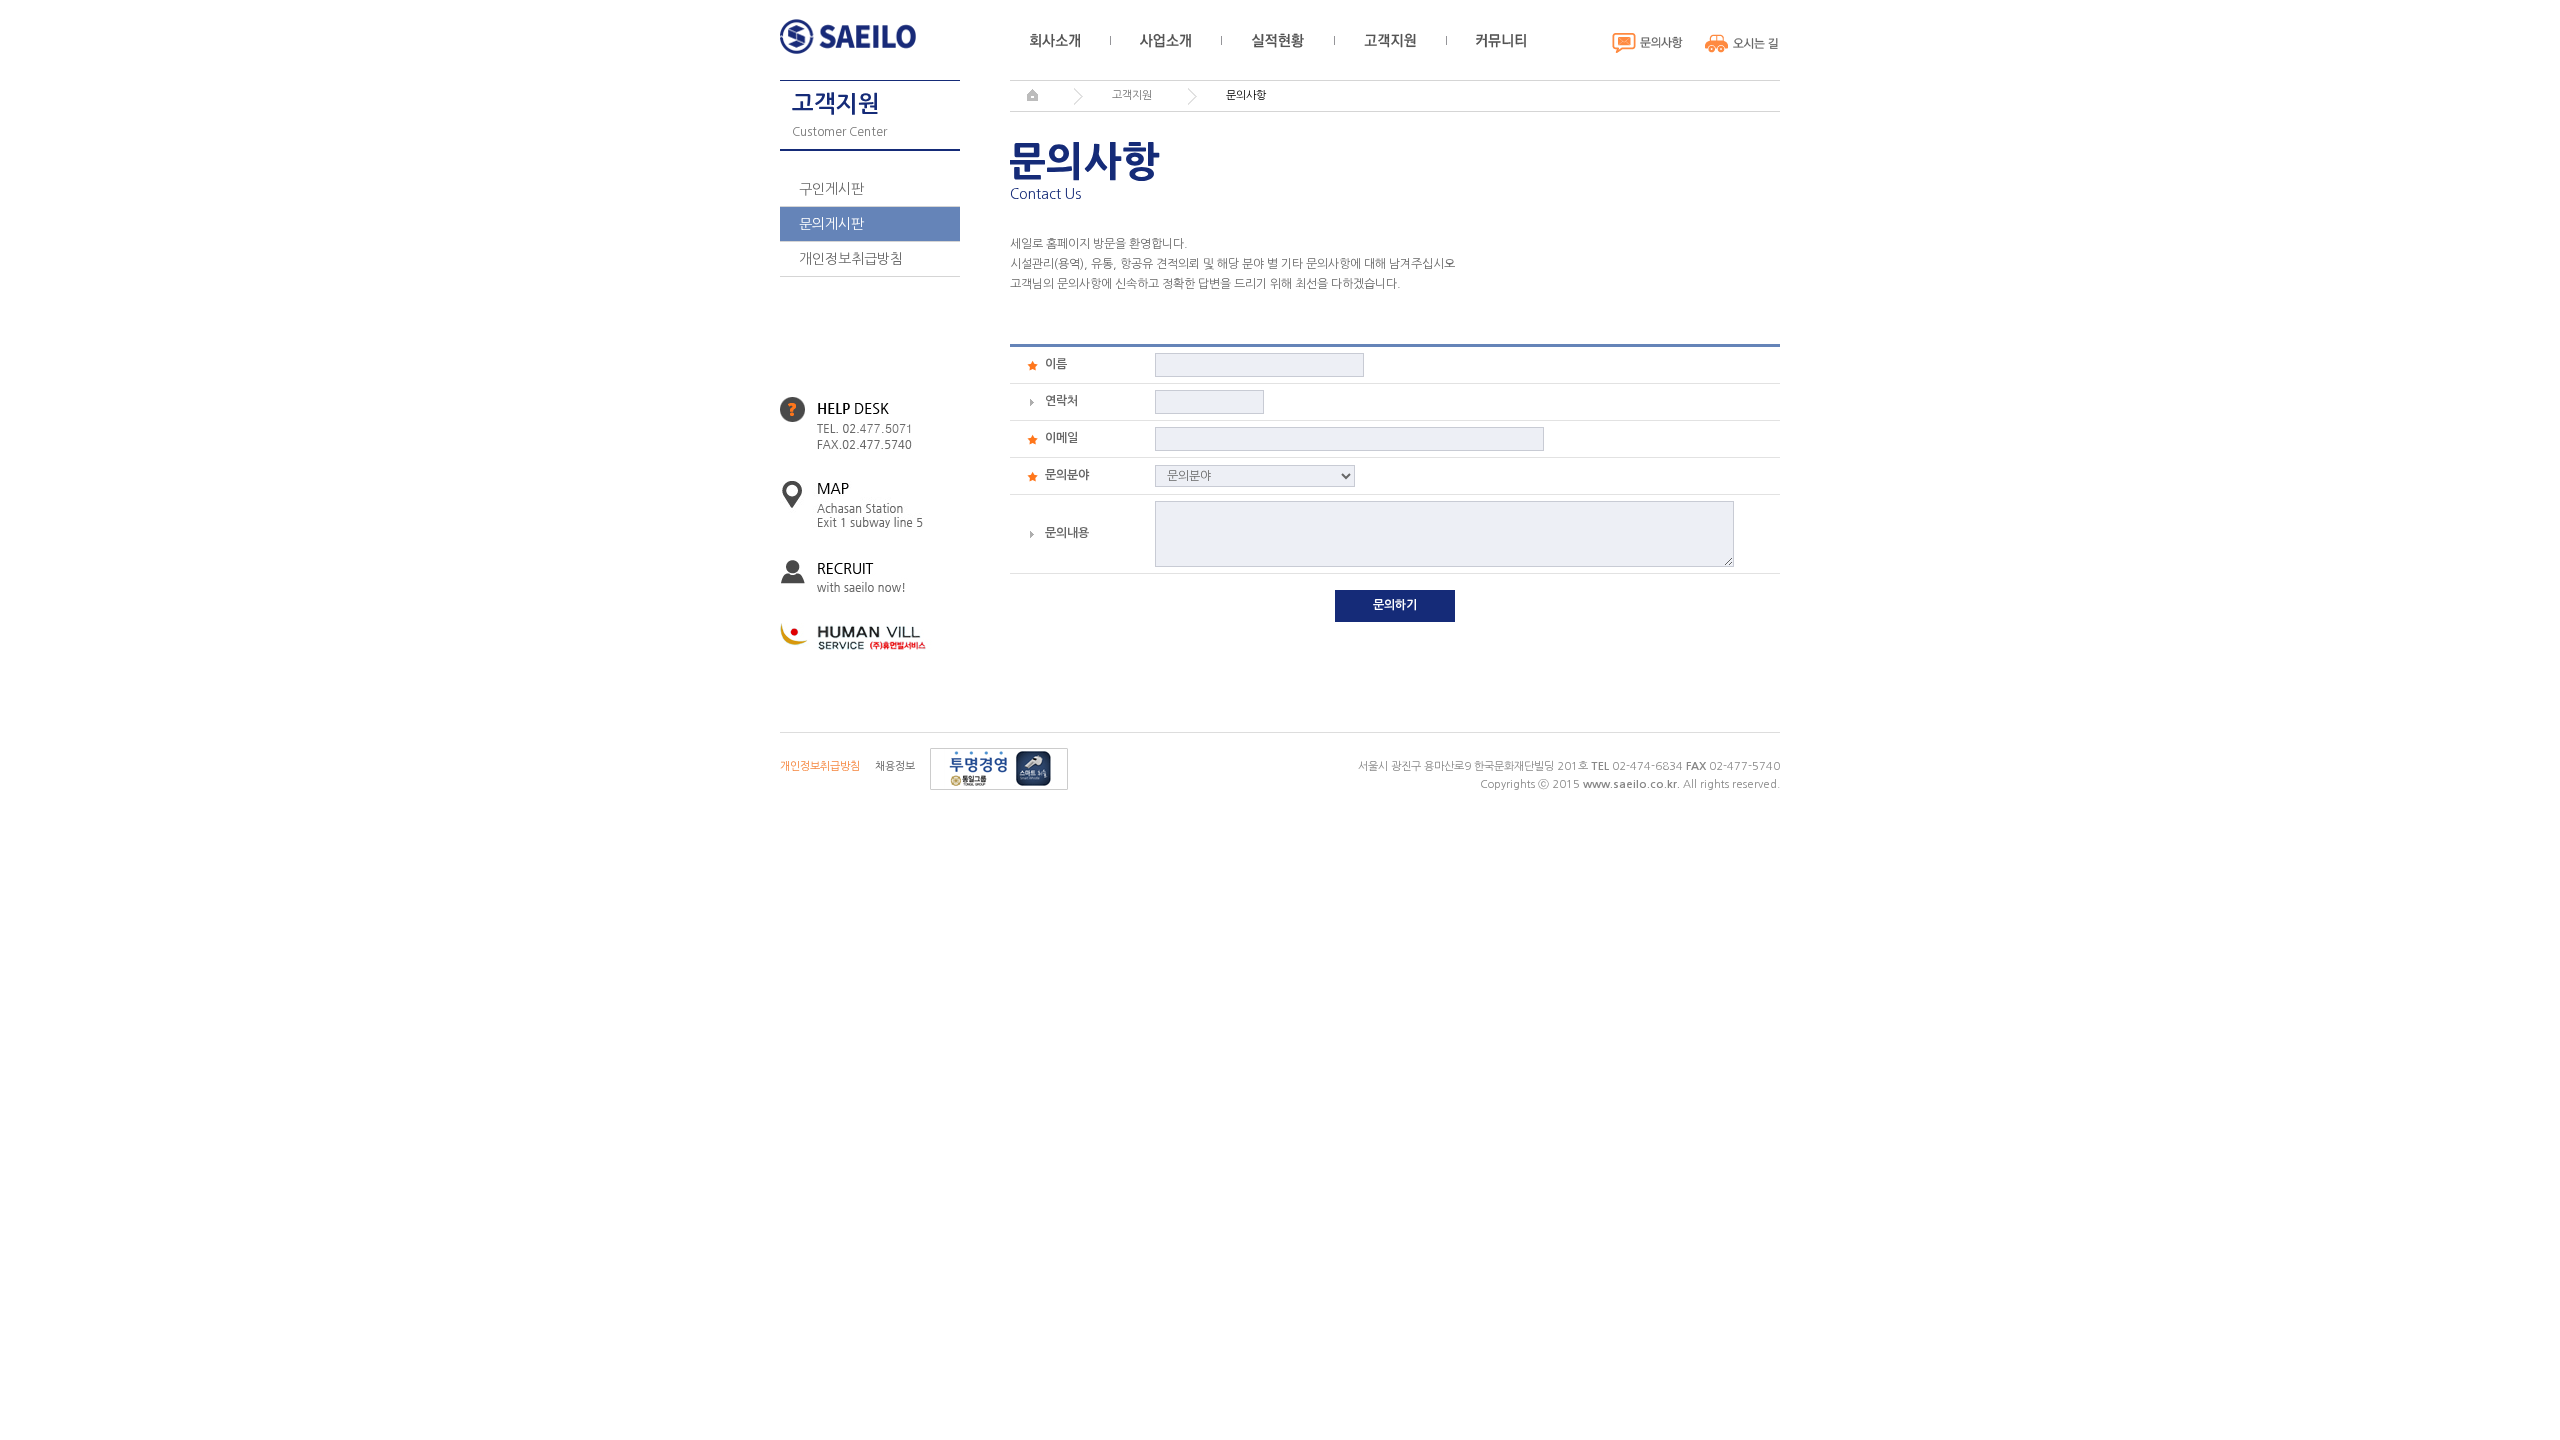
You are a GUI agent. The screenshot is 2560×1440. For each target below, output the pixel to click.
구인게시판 (831, 189)
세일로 (852, 36)
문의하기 (1395, 605)
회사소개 (1055, 40)
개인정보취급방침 (851, 259)
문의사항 (1647, 43)
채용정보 (895, 766)
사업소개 (1165, 40)
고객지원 (1390, 40)
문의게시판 (831, 224)
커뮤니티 (1501, 40)
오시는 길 (1742, 43)
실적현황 (1277, 40)
